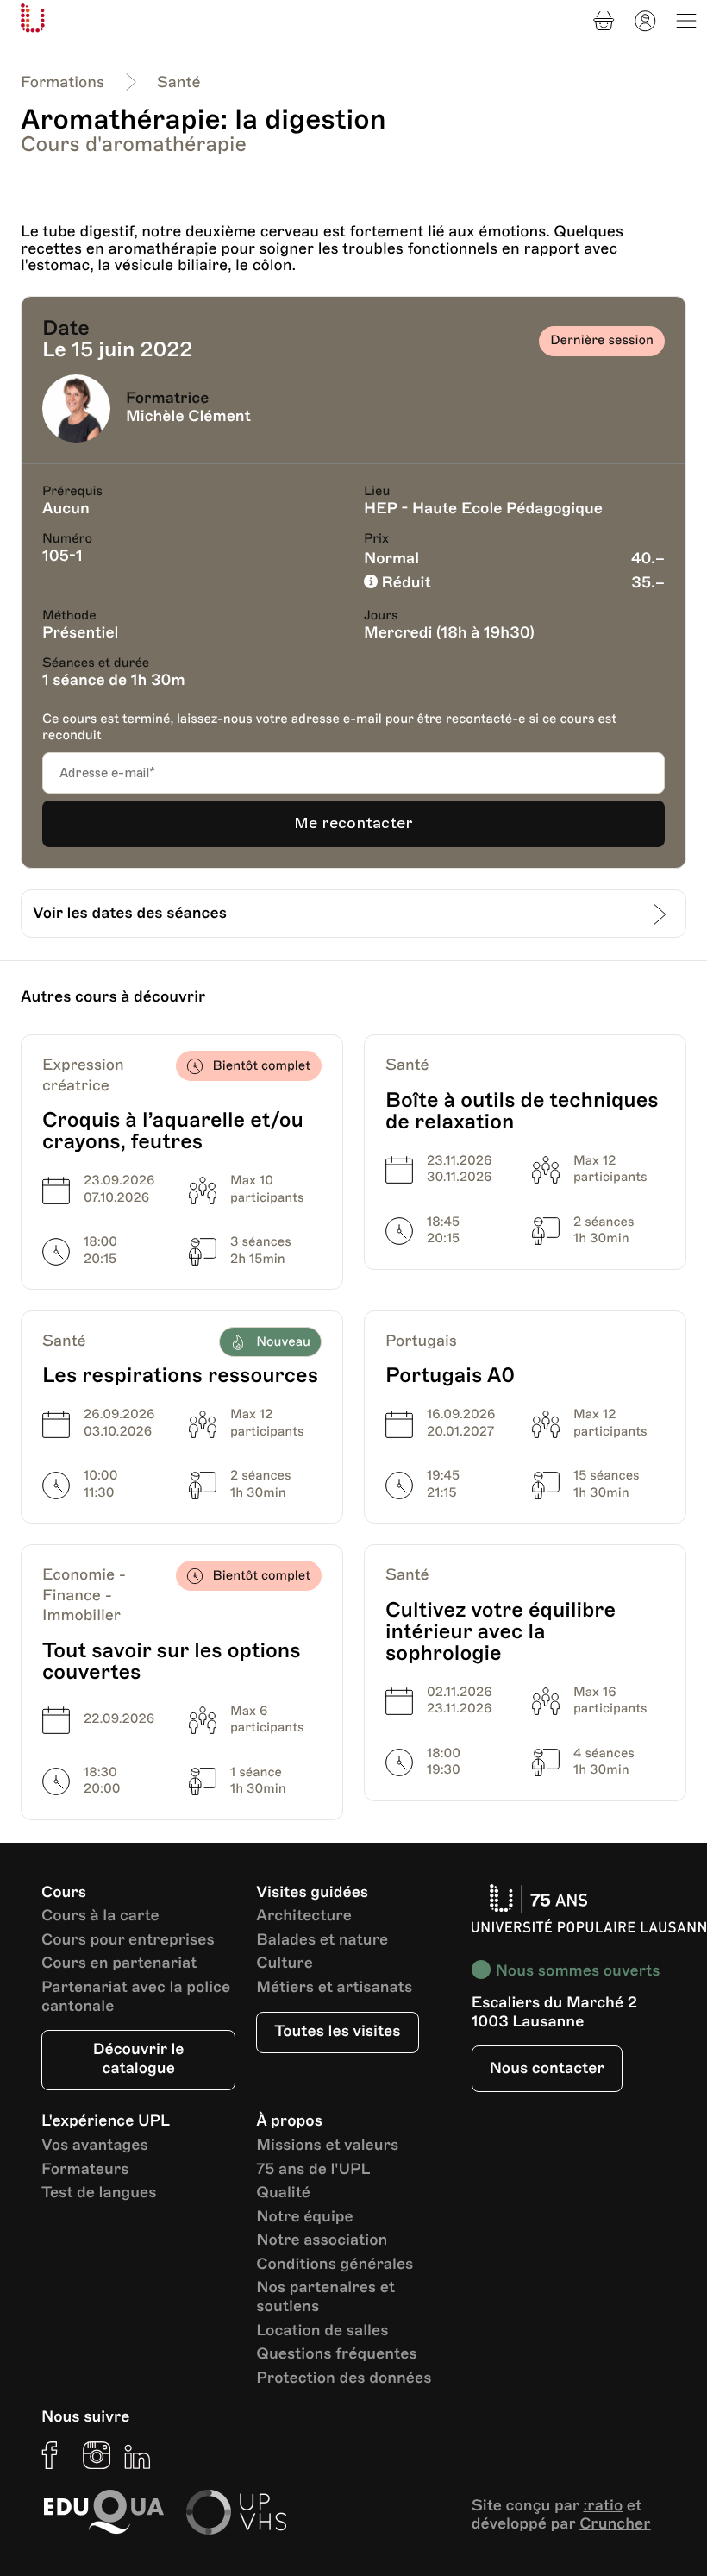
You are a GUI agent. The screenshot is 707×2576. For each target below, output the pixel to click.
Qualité (283, 2193)
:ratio (603, 2506)
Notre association (322, 2241)
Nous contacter (547, 2069)
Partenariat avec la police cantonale (136, 1998)
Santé (179, 83)
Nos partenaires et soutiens (325, 2298)
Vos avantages (95, 2146)
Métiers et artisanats (334, 1988)
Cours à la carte (100, 1916)
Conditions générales (335, 2265)
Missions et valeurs (327, 2146)
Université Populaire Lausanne (33, 18)
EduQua (103, 2512)
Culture (285, 1964)
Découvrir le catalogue (139, 2059)
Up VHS (236, 2512)
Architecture (304, 1916)
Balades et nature (322, 1941)
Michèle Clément (188, 417)
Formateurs (85, 2170)
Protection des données (344, 2379)
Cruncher (615, 2524)
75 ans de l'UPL (313, 2170)
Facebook (55, 2455)
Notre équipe (304, 2218)
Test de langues (99, 2193)
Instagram (97, 2455)
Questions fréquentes (336, 2355)
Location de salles (322, 2331)
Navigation (686, 21)
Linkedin (138, 2455)
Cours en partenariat (119, 1964)
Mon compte (645, 21)
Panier (604, 21)
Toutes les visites (337, 2032)
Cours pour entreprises (128, 1941)
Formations (63, 83)
